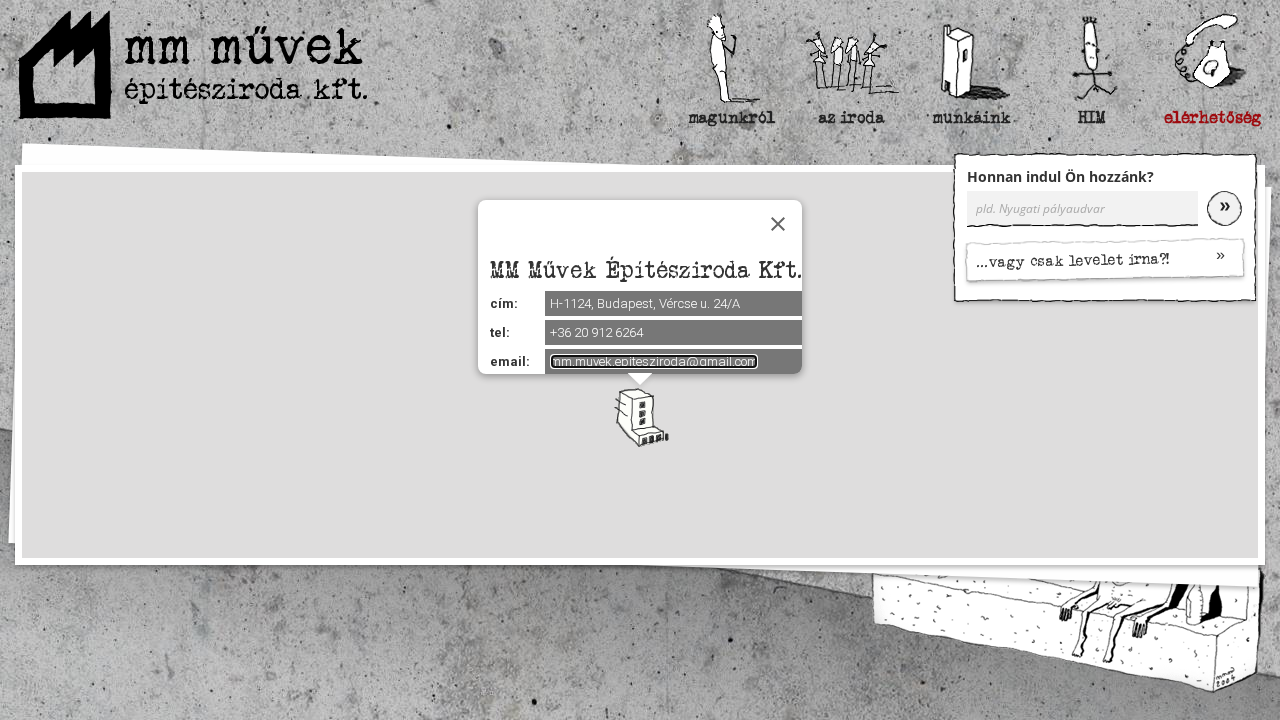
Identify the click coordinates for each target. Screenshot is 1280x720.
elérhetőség (1212, 117)
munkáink (972, 117)
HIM (1092, 117)
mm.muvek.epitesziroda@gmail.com (654, 361)
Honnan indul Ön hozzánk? (1060, 176)
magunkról (732, 117)
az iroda (852, 117)
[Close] (778, 224)
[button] (640, 417)
